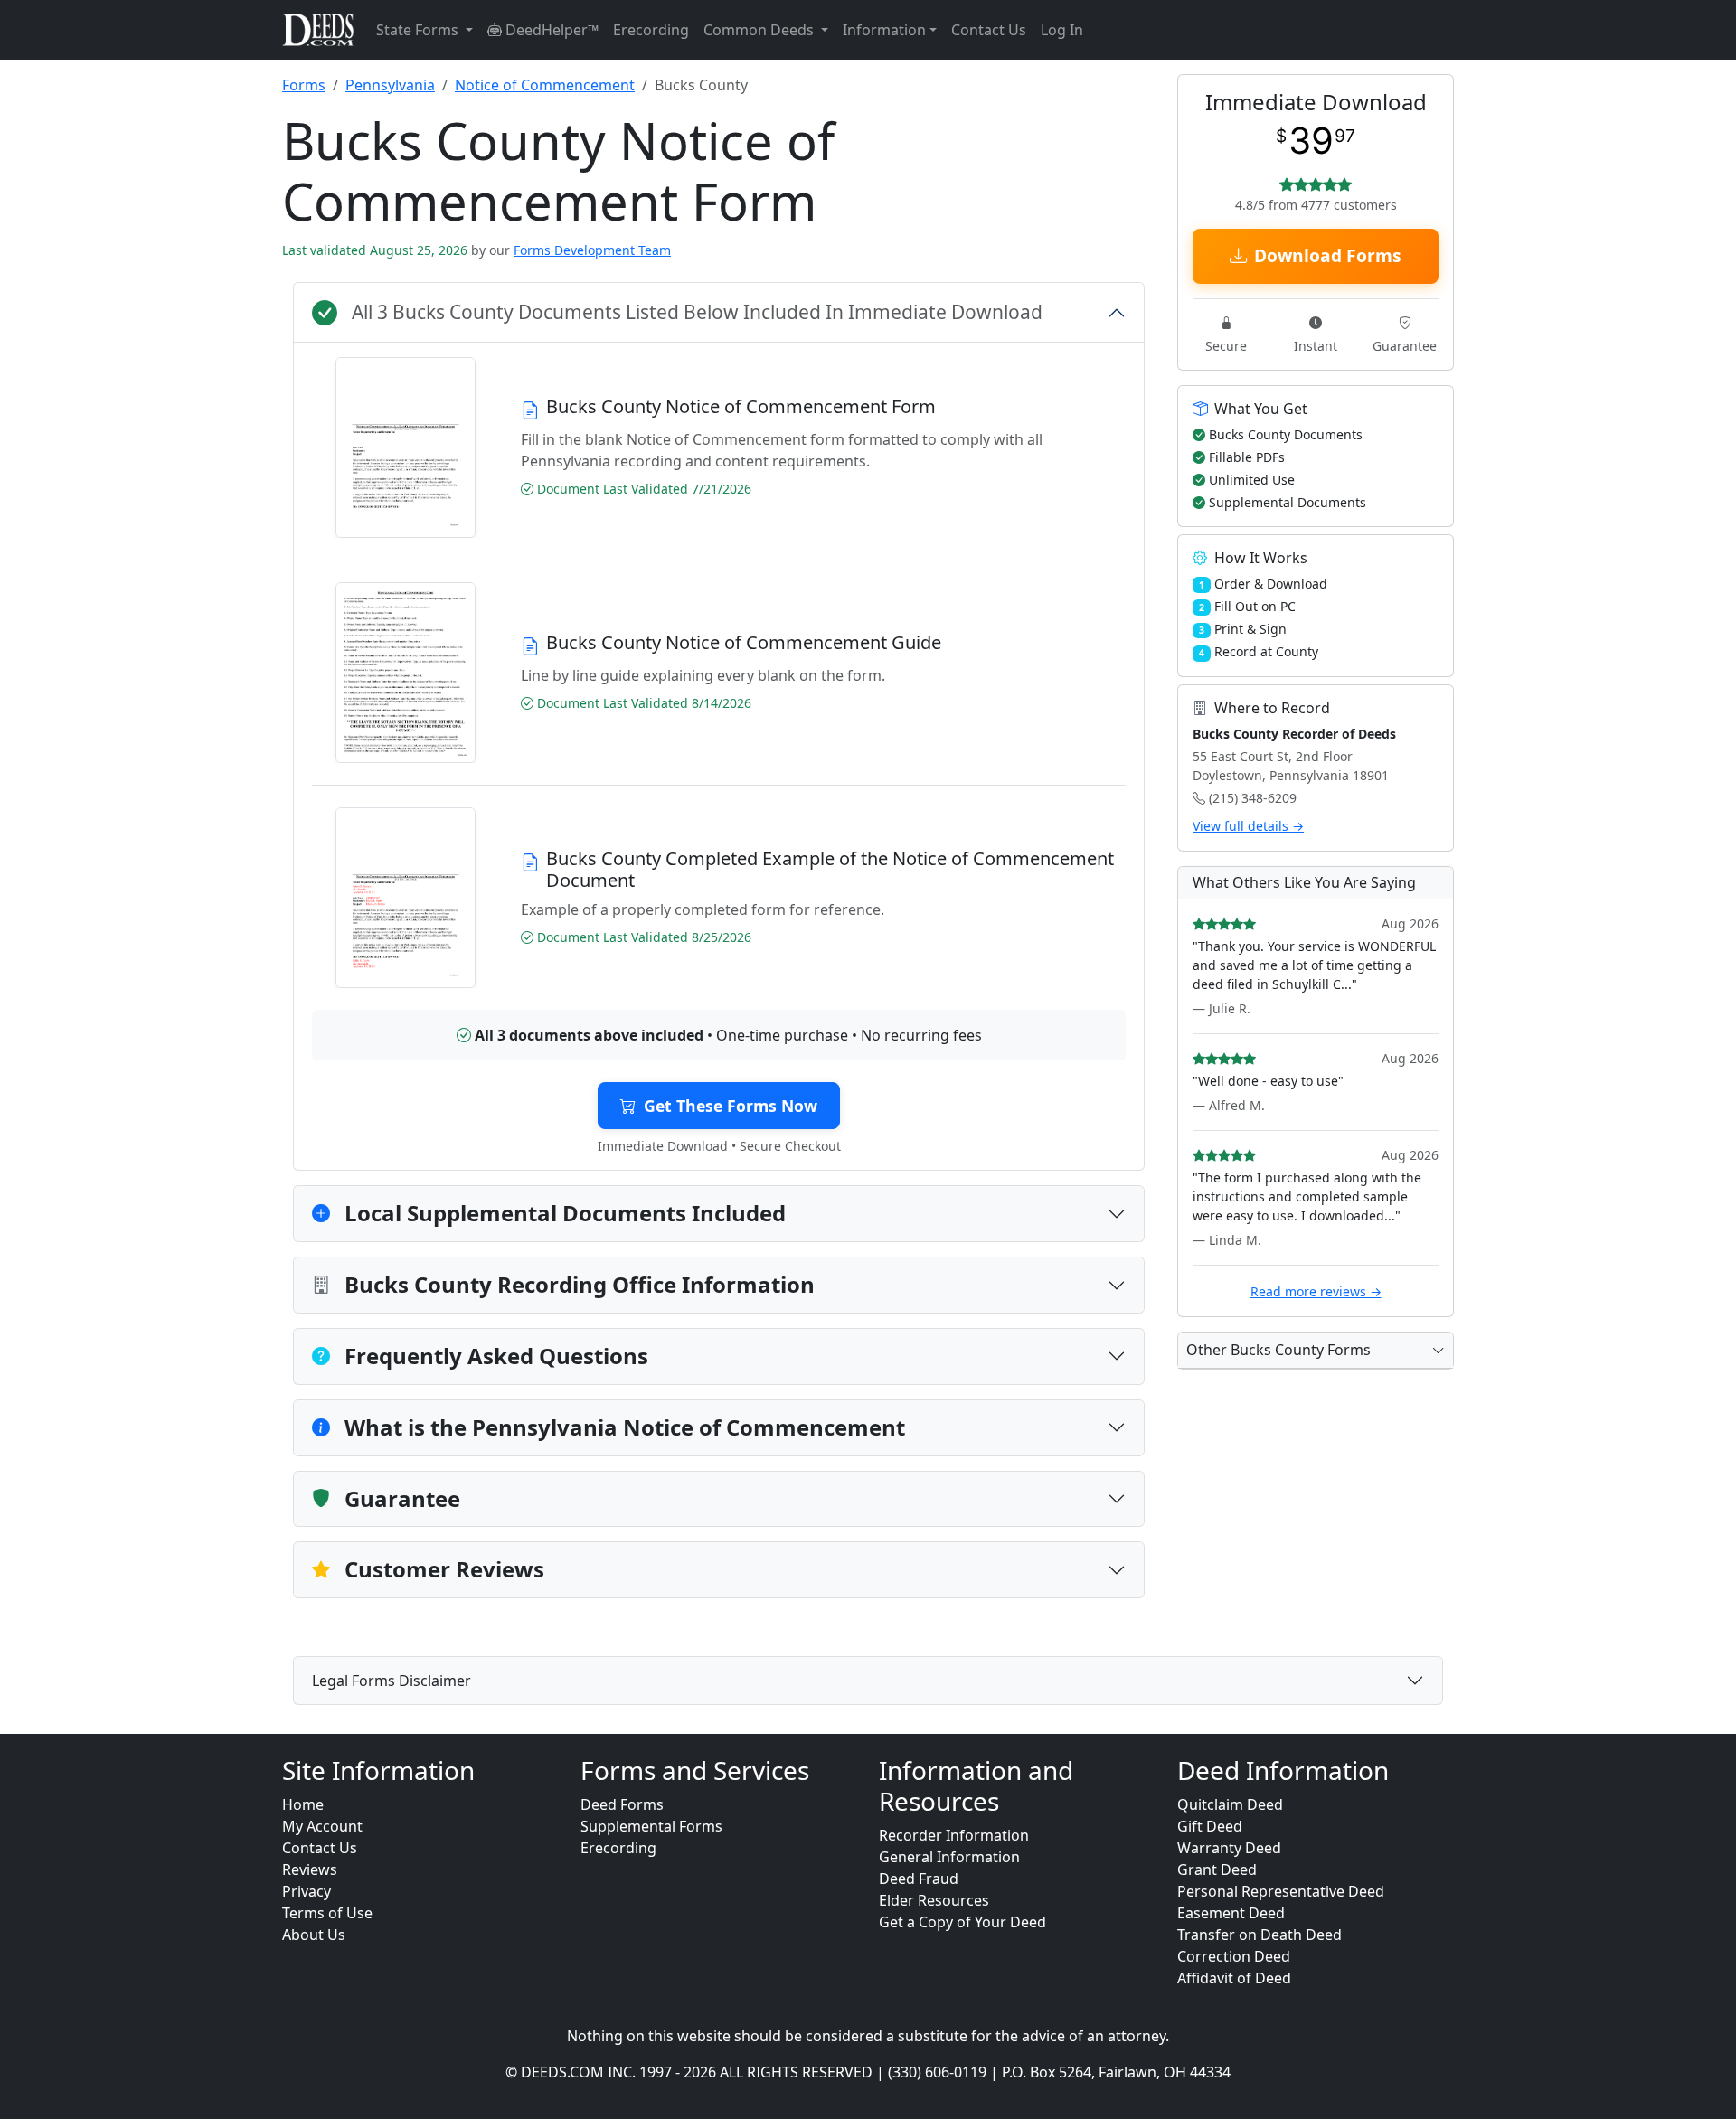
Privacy (307, 1891)
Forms (304, 85)
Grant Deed (1217, 1869)
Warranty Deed (1229, 1848)
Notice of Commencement (545, 85)
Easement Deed (1231, 1913)
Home (303, 1804)
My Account (322, 1826)
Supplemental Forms (651, 1826)
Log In (1062, 30)
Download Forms (1328, 255)
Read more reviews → (1316, 1291)
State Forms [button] (419, 30)
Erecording (651, 30)
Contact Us (989, 30)
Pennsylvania (390, 85)
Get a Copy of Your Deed (962, 1922)
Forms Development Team (592, 250)
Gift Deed (1210, 1826)
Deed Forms (622, 1804)
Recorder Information (954, 1835)
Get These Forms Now (731, 1106)
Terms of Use (327, 1913)
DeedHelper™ (550, 30)
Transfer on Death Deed (1260, 1935)
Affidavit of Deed (1234, 1978)
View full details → (1248, 826)
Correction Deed (1234, 1956)
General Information (949, 1857)
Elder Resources (934, 1900)
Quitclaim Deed (1230, 1804)
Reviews (310, 1869)
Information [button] (884, 30)
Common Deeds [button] (760, 30)
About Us (314, 1935)
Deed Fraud (919, 1879)
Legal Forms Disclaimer (392, 1681)
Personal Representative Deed (1281, 1891)
